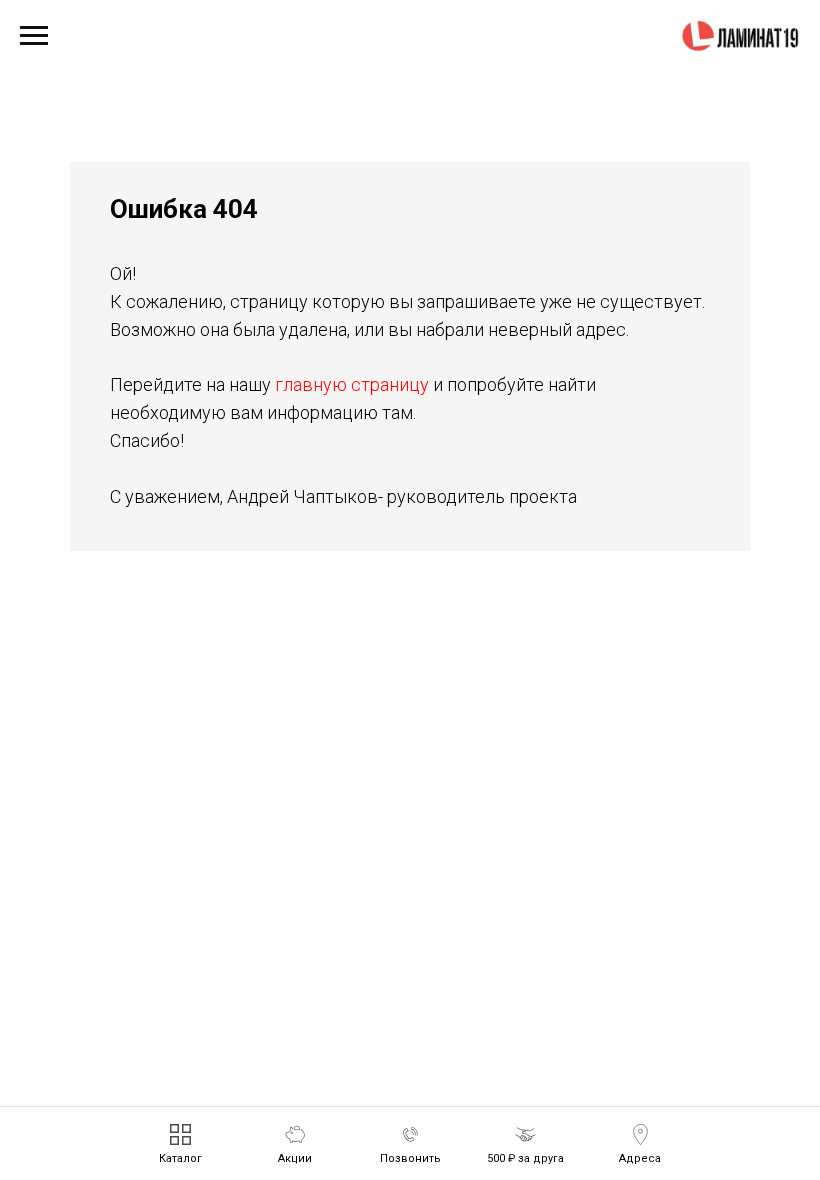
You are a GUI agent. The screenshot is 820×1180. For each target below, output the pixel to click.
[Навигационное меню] (34, 36)
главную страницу (352, 384)
